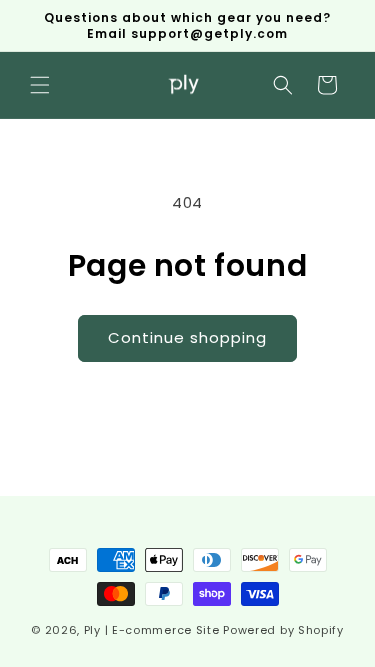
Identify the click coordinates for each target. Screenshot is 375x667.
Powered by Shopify (283, 630)
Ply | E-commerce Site (152, 630)
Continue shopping (187, 337)
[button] (40, 85)
